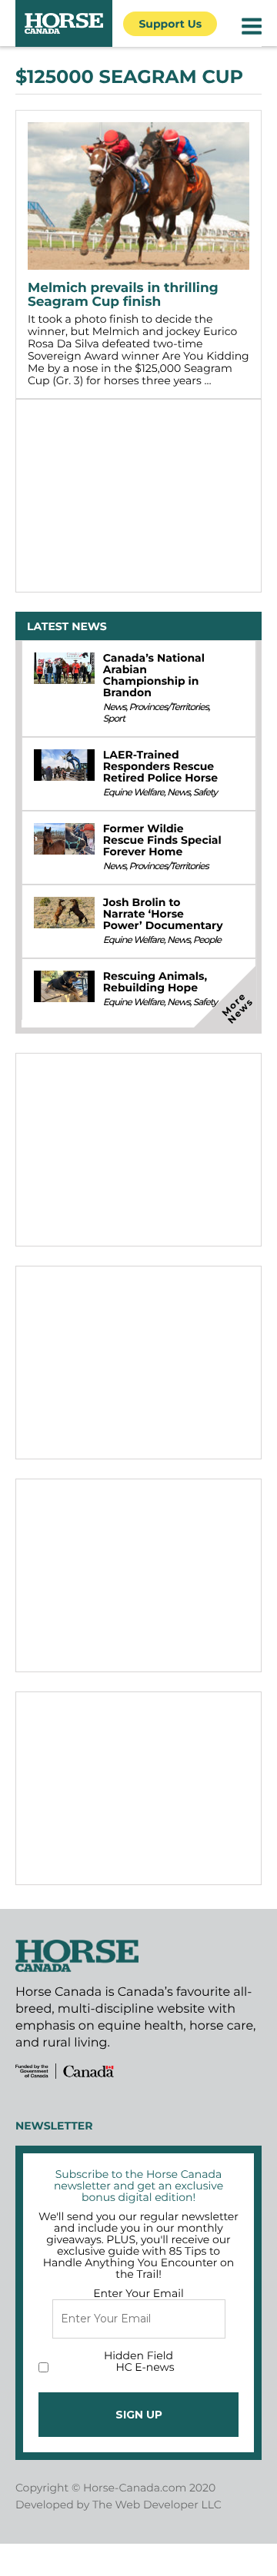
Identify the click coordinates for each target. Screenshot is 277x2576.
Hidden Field (138, 2355)
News (115, 707)
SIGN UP (139, 2415)
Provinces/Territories (168, 707)
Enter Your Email (138, 2293)
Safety (205, 793)
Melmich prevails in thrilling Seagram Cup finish (123, 295)
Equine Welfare (133, 793)
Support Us (170, 24)
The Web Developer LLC (157, 2505)
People (207, 940)
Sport (114, 719)
